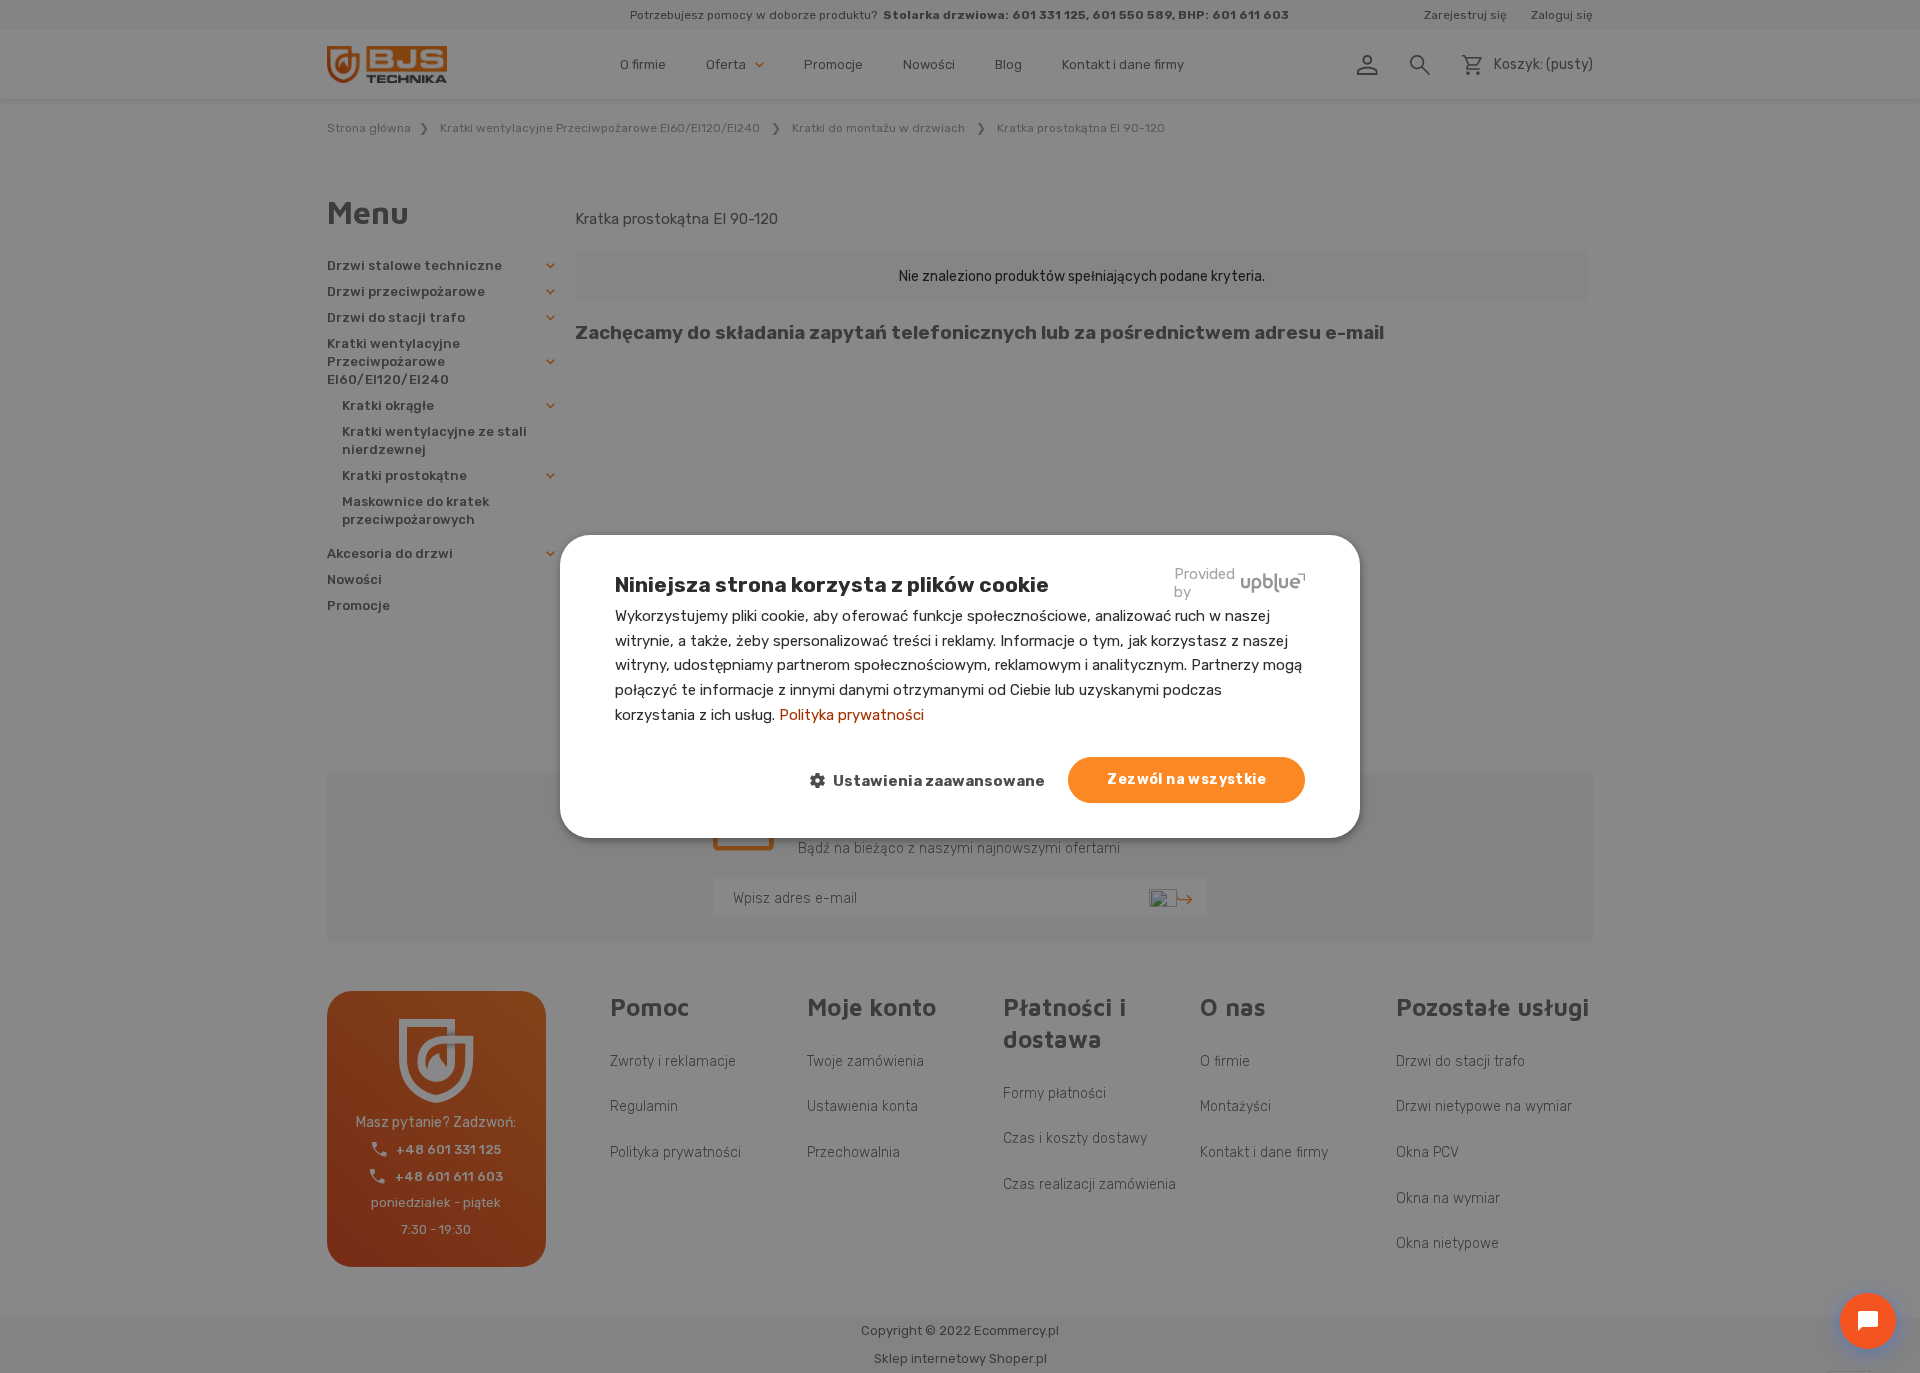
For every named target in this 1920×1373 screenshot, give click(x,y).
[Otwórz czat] (1868, 1321)
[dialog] (960, 687)
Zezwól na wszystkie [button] (1186, 779)
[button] (935, 781)
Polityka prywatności (851, 715)
